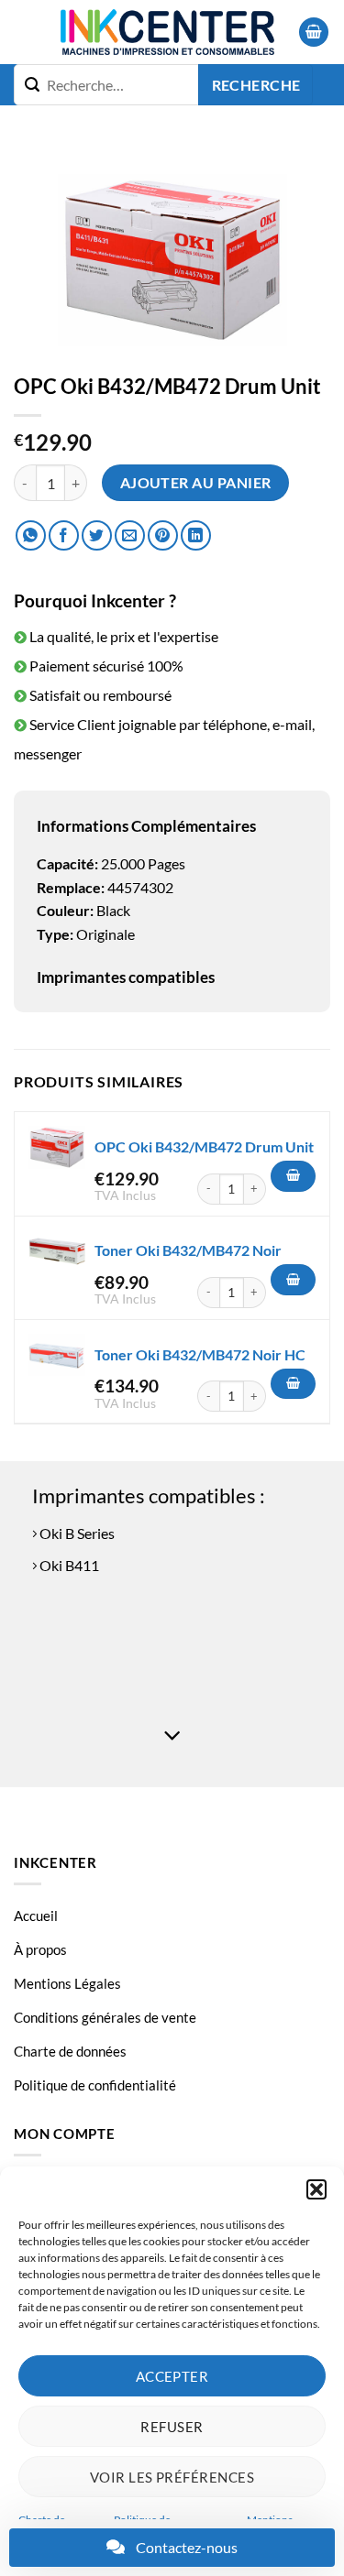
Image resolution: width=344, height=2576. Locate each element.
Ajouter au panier (196, 483)
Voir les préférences (172, 2477)
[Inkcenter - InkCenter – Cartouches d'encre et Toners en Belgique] (167, 32)
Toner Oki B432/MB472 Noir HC (200, 1354)
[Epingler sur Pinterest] (163, 535)
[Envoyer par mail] (130, 535)
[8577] (293, 1384)
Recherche (256, 85)
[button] (316, 2189)
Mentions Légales (67, 1983)
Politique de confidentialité (95, 2085)
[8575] (293, 1280)
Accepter (172, 2376)
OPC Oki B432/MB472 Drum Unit (204, 1146)
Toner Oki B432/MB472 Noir (188, 1250)
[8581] (293, 1176)
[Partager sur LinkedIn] (196, 535)
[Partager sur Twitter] (97, 535)
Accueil (36, 1916)
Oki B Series (76, 1533)
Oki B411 (68, 1565)
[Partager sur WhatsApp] (31, 535)
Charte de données (70, 2051)
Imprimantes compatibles (126, 977)
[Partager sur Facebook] (64, 535)
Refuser (172, 2427)
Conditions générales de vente (105, 2017)
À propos (40, 1949)
